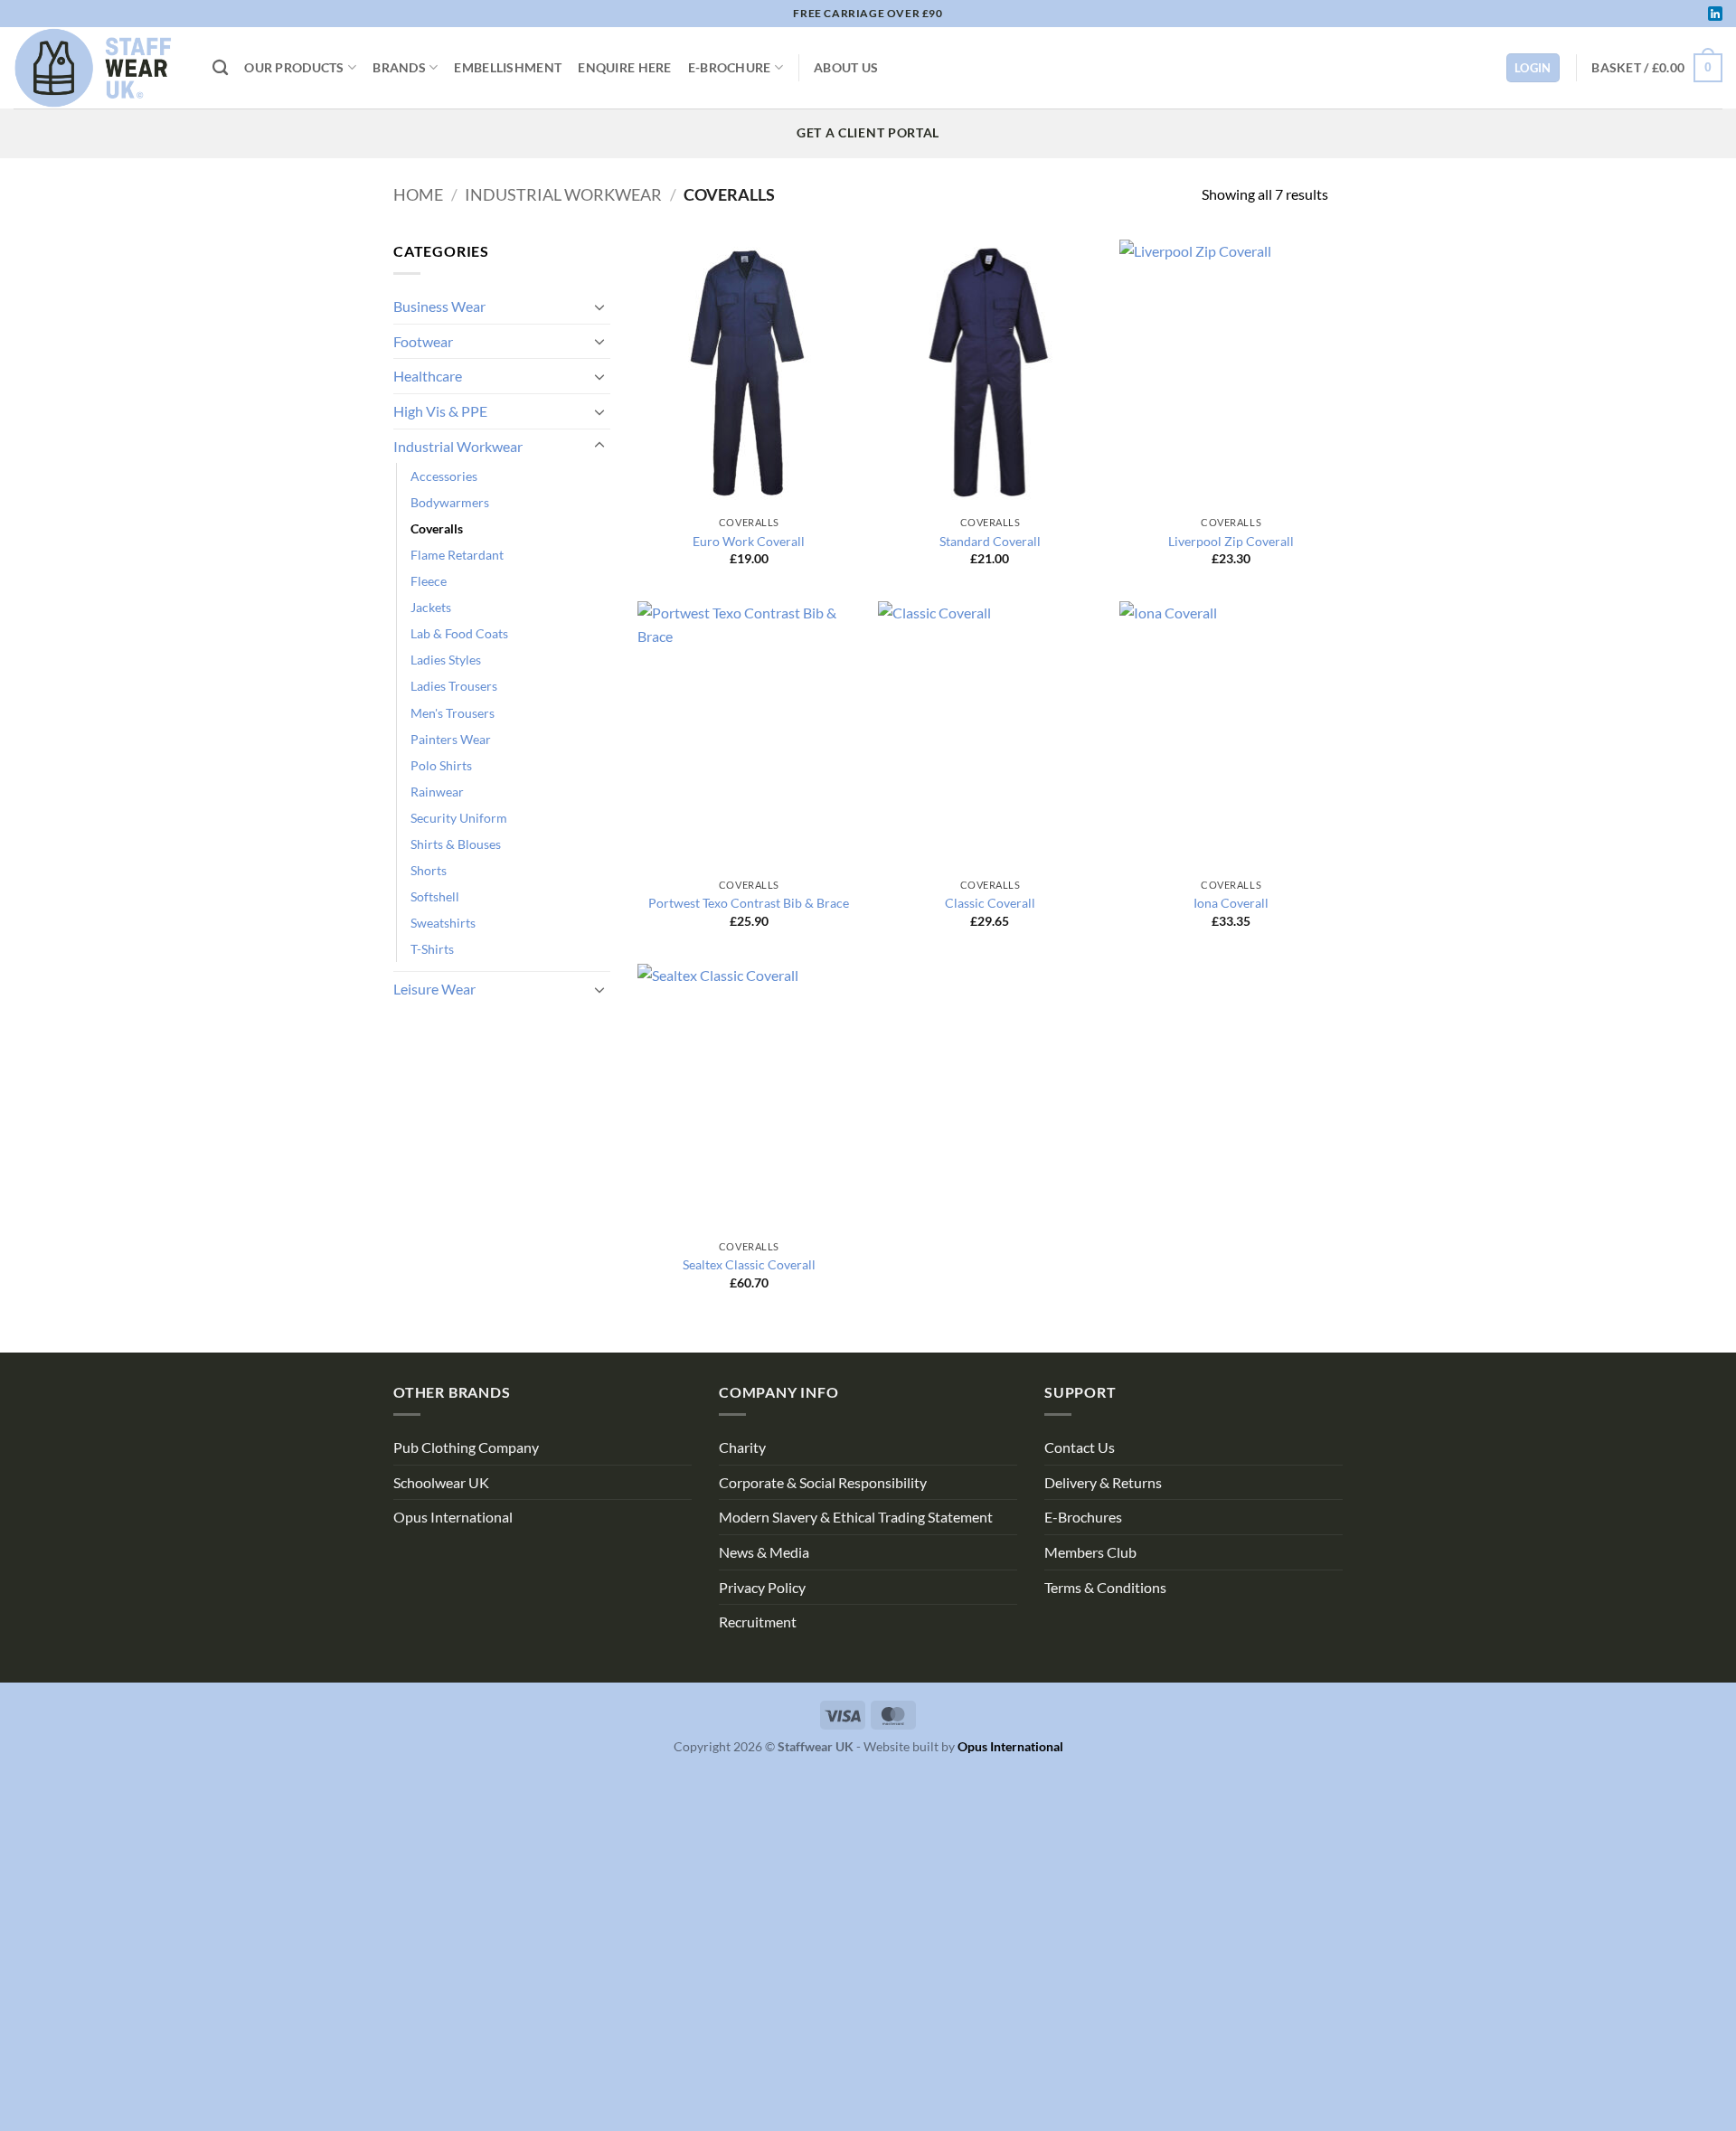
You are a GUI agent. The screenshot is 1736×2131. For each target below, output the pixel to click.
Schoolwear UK (441, 1482)
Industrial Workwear (563, 194)
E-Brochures (1083, 1517)
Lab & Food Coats (459, 633)
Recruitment (758, 1622)
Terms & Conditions (1105, 1587)
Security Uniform (459, 818)
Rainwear (437, 792)
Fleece (429, 581)
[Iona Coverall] (1231, 735)
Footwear (423, 341)
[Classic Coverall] (990, 735)
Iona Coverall (1231, 903)
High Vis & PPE (440, 411)
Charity (742, 1447)
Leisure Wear (434, 989)
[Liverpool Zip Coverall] (1231, 373)
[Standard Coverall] (990, 373)
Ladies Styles (446, 660)
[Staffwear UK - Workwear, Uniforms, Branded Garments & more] (99, 68)
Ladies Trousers (454, 686)
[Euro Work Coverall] (749, 373)
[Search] (220, 68)
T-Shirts (432, 949)
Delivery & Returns (1103, 1482)
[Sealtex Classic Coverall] (749, 1098)
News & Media (764, 1552)
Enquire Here (624, 67)
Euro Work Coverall (749, 541)
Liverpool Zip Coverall (1231, 541)
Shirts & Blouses (456, 844)
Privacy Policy (762, 1587)
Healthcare (428, 376)
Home (418, 194)
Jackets (431, 607)
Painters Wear (451, 739)
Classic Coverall (990, 903)
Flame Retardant (457, 555)
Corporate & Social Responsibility (823, 1482)
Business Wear (439, 306)
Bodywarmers (450, 502)
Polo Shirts (441, 765)
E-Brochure (730, 67)
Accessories (444, 476)
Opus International (453, 1517)
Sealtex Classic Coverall (749, 1264)
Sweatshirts (443, 923)
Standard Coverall (990, 541)
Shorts (429, 870)
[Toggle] (599, 306)
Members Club (1090, 1552)
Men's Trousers (453, 713)
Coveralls (437, 528)
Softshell (435, 896)
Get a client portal (868, 133)
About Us (846, 67)
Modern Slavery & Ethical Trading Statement (856, 1517)
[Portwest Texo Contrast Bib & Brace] (749, 735)
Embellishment (508, 67)
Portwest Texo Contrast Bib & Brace (749, 903)
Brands (399, 67)
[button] (1657, 68)
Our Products (294, 67)
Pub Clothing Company (466, 1447)
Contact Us (1080, 1447)
